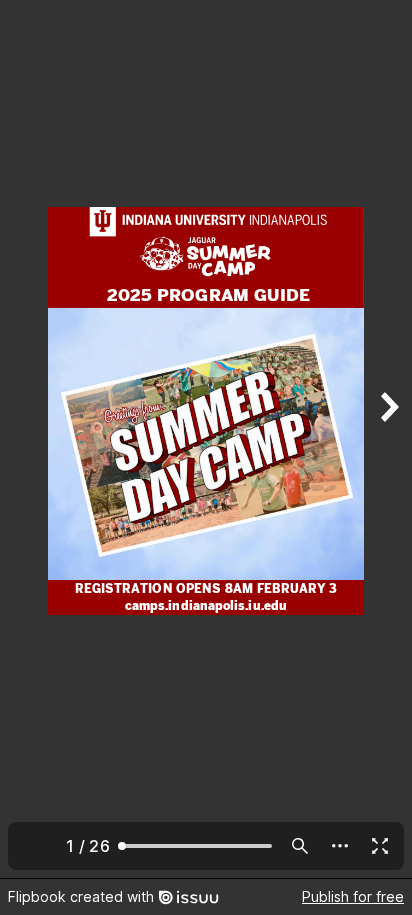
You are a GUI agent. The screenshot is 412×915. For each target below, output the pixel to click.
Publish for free (353, 896)
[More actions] (340, 846)
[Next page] (388, 439)
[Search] (300, 846)
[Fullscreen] (380, 846)
